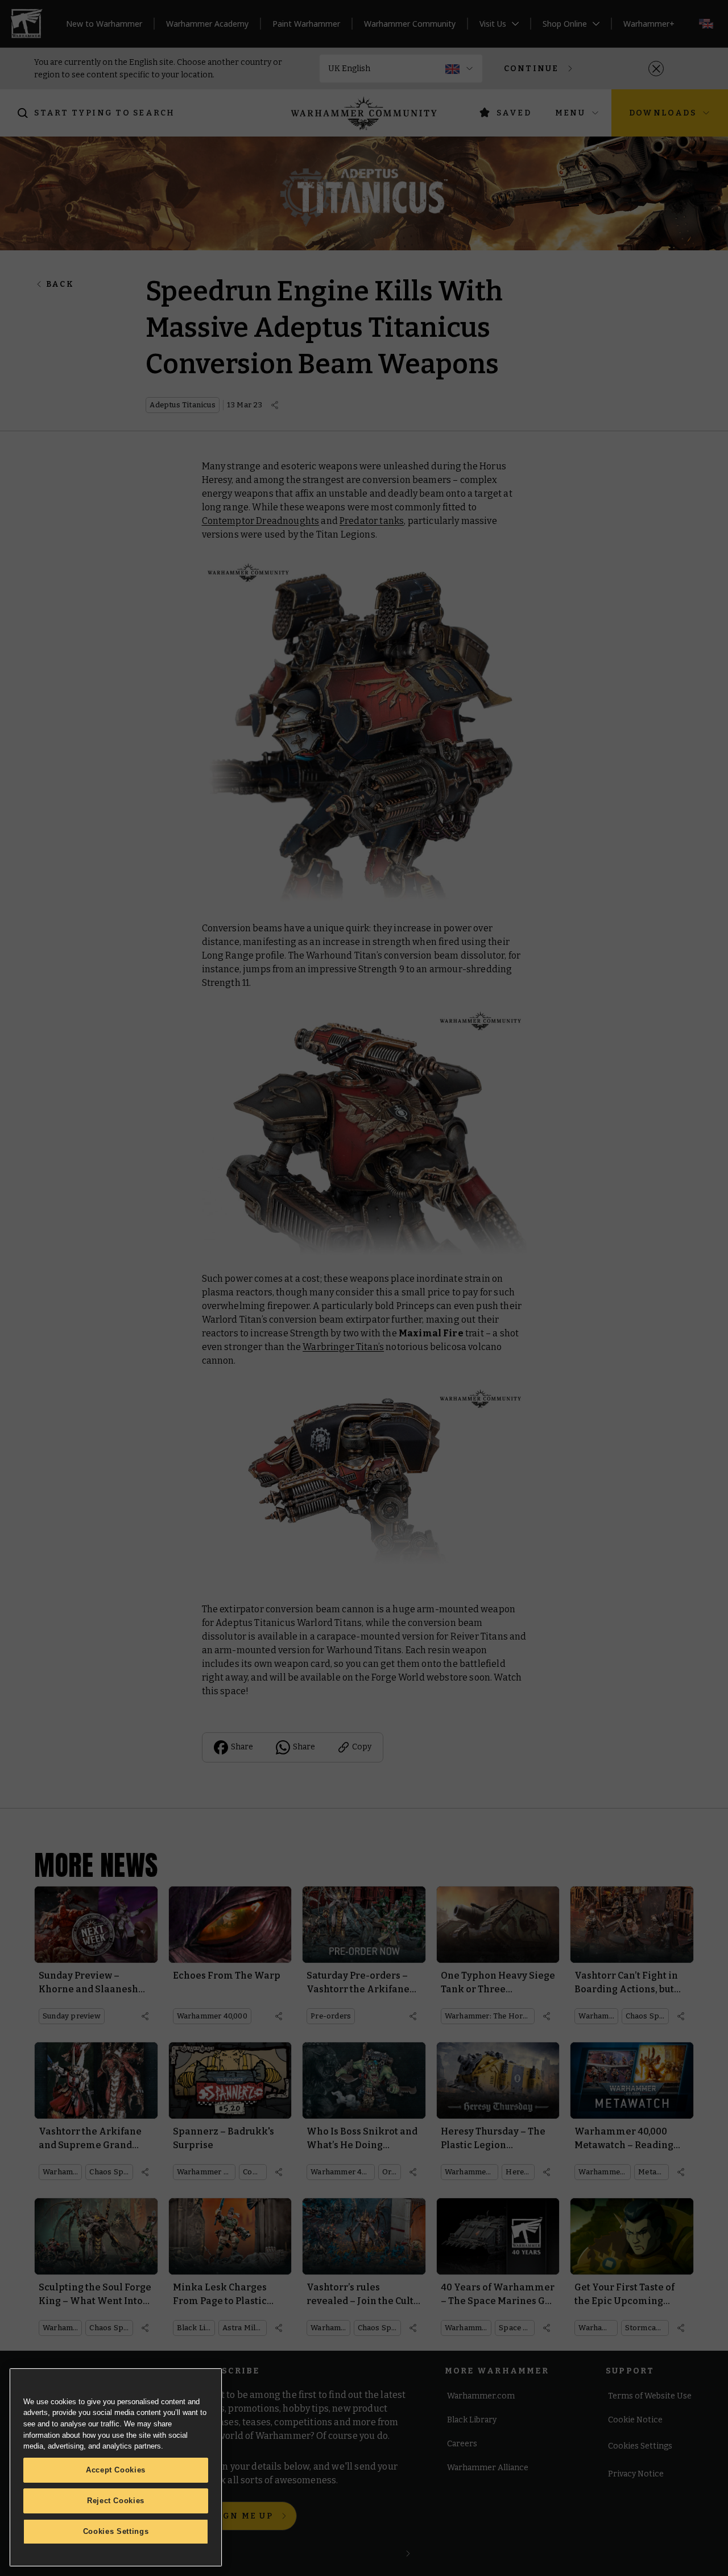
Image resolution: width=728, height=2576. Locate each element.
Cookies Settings (116, 2531)
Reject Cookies (116, 2501)
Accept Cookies (116, 2470)
